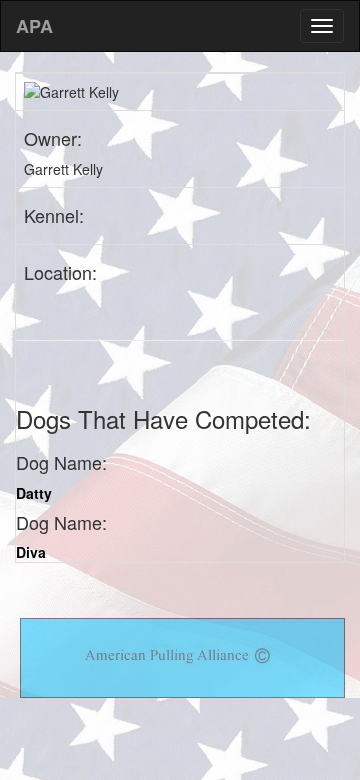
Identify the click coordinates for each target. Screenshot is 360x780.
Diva (31, 552)
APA (34, 26)
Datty (34, 493)
